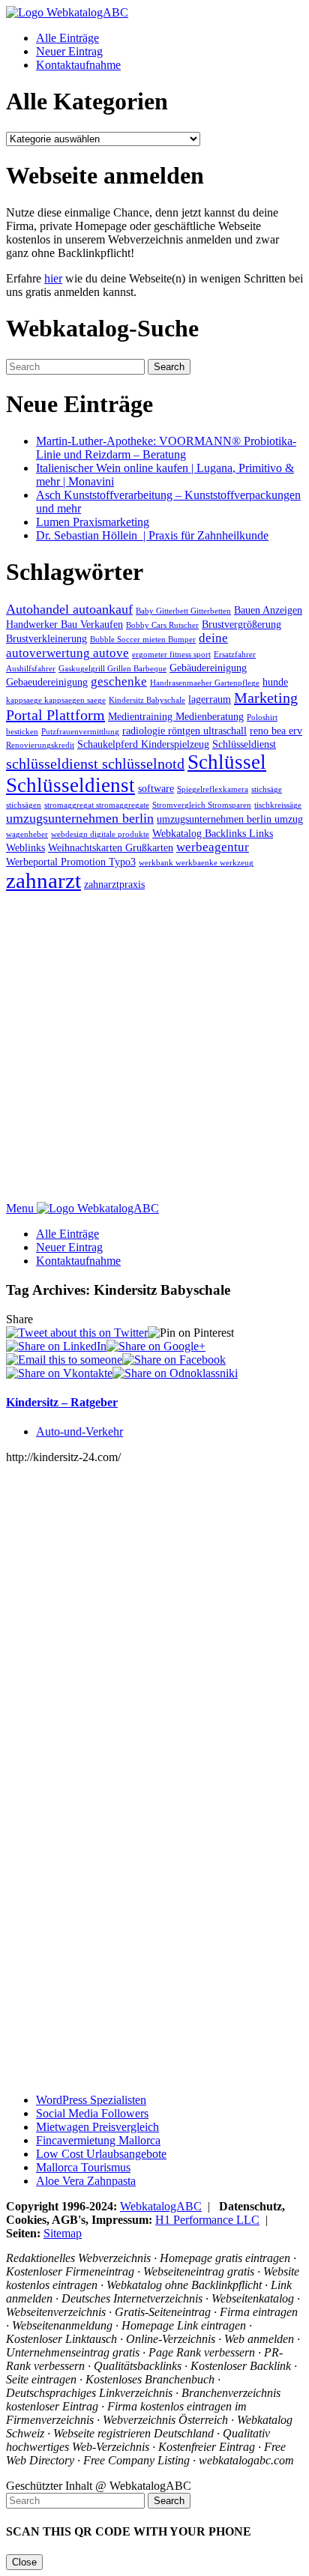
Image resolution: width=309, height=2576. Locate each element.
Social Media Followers (92, 2113)
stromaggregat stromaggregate (97, 805)
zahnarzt (43, 880)
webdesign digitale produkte (100, 834)
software (156, 788)
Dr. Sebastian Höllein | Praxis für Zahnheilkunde (152, 535)
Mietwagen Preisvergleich (97, 2127)
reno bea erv (276, 731)
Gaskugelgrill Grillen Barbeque (112, 669)
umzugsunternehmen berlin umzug (230, 819)
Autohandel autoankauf (69, 609)
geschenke (119, 681)
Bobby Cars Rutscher (162, 625)
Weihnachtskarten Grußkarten (111, 847)
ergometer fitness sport (171, 654)
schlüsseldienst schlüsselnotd (95, 764)
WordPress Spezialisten (91, 2100)
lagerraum (210, 699)
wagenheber (27, 834)
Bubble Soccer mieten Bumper (143, 640)
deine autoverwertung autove (117, 645)
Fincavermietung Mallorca (98, 2140)
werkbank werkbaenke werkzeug (196, 863)
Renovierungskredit (40, 745)
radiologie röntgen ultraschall (184, 731)
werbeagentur (213, 847)
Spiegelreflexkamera (213, 789)
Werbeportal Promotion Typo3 (71, 862)
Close (24, 2562)
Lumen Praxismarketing (93, 522)
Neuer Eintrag (69, 51)
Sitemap (63, 2233)
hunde (275, 682)
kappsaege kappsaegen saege (56, 700)
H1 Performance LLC (207, 2220)
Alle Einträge (67, 38)
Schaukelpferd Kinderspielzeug (143, 744)
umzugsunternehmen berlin (80, 818)
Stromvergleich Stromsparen (202, 805)
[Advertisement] (154, 1047)
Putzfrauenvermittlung (80, 732)
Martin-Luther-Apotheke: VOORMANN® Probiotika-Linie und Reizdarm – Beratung (166, 448)
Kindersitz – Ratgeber (62, 1402)
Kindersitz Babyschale (147, 700)
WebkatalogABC (161, 2206)
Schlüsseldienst (244, 744)
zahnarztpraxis (114, 884)
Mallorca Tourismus (83, 2167)
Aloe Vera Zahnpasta (86, 2181)
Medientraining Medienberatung (176, 716)
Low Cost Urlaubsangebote (101, 2154)
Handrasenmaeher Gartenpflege (205, 683)
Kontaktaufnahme (78, 65)
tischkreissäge (278, 805)
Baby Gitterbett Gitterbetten (183, 611)
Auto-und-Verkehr (79, 1431)
